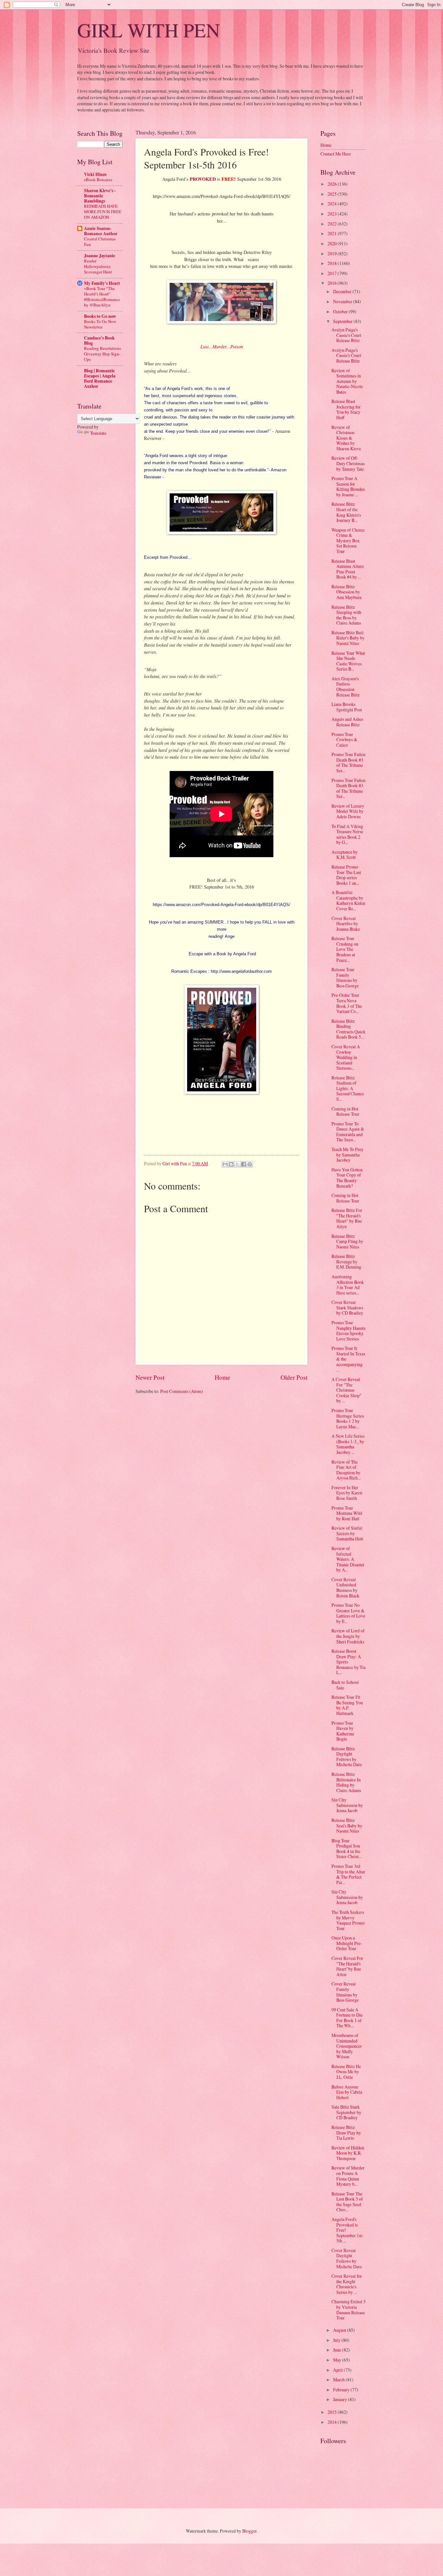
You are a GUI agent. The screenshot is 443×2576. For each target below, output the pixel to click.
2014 (333, 2422)
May (338, 2360)
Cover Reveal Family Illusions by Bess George (345, 1992)
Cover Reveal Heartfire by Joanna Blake (346, 924)
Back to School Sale (345, 1685)
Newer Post (150, 1377)
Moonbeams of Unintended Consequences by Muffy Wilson (347, 2046)
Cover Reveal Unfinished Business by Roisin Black (345, 1587)
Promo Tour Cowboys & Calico (344, 740)
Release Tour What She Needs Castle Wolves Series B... (348, 661)
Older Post (294, 1377)
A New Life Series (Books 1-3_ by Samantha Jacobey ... (348, 1444)
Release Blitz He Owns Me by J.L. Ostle (346, 2072)
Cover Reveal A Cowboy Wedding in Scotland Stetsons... (346, 1057)
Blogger (249, 2531)
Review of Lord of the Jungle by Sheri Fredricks (348, 1636)
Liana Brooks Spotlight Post (347, 707)
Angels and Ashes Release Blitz (347, 722)
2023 (333, 214)
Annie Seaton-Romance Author (101, 231)
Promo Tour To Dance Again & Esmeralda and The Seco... (348, 1132)
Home (222, 1377)
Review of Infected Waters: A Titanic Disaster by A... (348, 1559)
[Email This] (225, 1164)
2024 (333, 204)
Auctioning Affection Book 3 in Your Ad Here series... (348, 1285)
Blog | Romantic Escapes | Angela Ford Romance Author (100, 378)
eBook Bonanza (98, 179)
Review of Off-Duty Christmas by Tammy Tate (348, 463)
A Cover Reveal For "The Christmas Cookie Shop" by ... (347, 1390)
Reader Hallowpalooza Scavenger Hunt (98, 266)
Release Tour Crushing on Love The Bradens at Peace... (345, 949)
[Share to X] (237, 1164)
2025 (333, 194)
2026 (333, 184)
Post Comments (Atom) (182, 1391)
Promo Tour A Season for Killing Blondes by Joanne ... (348, 486)
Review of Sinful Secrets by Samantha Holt (347, 1533)
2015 (333, 2412)
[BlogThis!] (231, 1164)
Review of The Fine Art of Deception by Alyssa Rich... (346, 1470)
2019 (333, 253)
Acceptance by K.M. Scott (345, 855)
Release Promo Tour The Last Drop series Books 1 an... (346, 875)
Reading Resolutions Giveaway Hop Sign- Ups (102, 354)
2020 (333, 243)
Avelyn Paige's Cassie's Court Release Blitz (346, 335)
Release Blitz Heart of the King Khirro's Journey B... (346, 512)
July (337, 2340)
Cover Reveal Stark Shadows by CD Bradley (347, 1307)
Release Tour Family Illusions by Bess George (345, 977)
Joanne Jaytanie (100, 256)
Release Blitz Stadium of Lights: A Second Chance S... (348, 1088)
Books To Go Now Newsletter (100, 324)
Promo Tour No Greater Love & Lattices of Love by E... (348, 1613)
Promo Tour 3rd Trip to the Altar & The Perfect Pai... (348, 1874)
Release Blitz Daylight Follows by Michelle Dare (347, 1757)
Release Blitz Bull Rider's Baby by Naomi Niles (348, 638)
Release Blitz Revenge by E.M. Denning (346, 1261)
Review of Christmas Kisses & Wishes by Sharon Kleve (346, 438)
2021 (333, 233)
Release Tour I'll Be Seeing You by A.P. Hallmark (347, 1705)
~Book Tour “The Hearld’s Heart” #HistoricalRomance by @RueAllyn (102, 297)
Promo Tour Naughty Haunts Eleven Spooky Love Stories (348, 1331)
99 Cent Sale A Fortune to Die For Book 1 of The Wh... (347, 2018)
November (343, 301)
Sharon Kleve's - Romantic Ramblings (100, 196)
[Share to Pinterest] (250, 1164)
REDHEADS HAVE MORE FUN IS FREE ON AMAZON (103, 212)
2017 (333, 273)
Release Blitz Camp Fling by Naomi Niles (347, 1241)
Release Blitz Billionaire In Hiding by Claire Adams (346, 1782)
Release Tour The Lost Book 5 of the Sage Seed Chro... (347, 2202)
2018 (333, 263)
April (338, 2370)
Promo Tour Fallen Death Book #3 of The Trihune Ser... (348, 762)
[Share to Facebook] (244, 1164)
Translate (98, 433)
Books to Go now (100, 316)
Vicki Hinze (95, 174)
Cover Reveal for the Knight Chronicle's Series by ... (347, 2284)
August (340, 2330)
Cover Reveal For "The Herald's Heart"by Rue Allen (347, 1966)
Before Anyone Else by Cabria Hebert (347, 2092)
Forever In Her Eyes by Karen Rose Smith (347, 1493)
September (343, 321)
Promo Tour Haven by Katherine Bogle (343, 1731)
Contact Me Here (336, 154)
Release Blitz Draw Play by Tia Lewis (346, 2133)
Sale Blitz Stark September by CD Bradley (346, 2112)
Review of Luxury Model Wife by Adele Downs (348, 811)
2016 (333, 283)
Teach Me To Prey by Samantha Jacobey (347, 1155)
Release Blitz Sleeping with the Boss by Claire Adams (346, 615)
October (341, 311)
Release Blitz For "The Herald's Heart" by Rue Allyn (347, 1218)
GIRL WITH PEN (149, 30)
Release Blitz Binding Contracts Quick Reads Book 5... (348, 1029)
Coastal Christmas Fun (100, 241)
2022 (333, 224)
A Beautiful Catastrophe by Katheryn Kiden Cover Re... (348, 900)
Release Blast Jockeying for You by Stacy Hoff (346, 409)
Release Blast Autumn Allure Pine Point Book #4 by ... (348, 569)
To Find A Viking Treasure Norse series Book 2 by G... (347, 834)
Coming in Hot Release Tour (345, 1111)
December (343, 291)
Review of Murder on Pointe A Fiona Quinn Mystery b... (348, 2176)
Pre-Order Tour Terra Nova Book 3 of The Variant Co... (347, 1003)
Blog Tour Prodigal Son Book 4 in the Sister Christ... (347, 1849)
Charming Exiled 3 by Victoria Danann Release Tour (348, 2310)
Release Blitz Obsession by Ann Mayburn (347, 592)
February (342, 2390)
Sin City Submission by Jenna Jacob (347, 1805)
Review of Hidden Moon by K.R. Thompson (348, 2153)
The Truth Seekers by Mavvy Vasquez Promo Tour (348, 1920)
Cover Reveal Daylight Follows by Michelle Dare (347, 2258)
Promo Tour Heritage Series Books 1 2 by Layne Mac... (348, 1418)
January (341, 2399)
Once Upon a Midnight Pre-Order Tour (347, 1943)
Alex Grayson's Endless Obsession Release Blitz (346, 687)
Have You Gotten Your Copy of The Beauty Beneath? (347, 1178)
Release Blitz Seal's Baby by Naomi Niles (347, 1825)
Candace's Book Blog (99, 340)
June (338, 2350)
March (339, 2380)
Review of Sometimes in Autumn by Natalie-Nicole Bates (347, 381)
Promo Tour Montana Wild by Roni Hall (347, 1513)
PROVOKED (203, 179)
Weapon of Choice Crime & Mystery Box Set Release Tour (348, 540)
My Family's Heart (102, 283)
